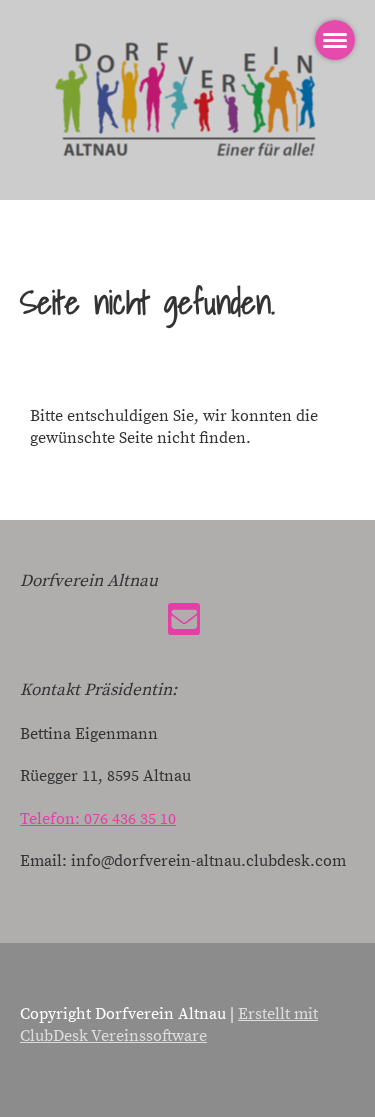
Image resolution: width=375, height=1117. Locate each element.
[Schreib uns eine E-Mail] (184, 626)
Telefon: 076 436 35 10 (98, 819)
